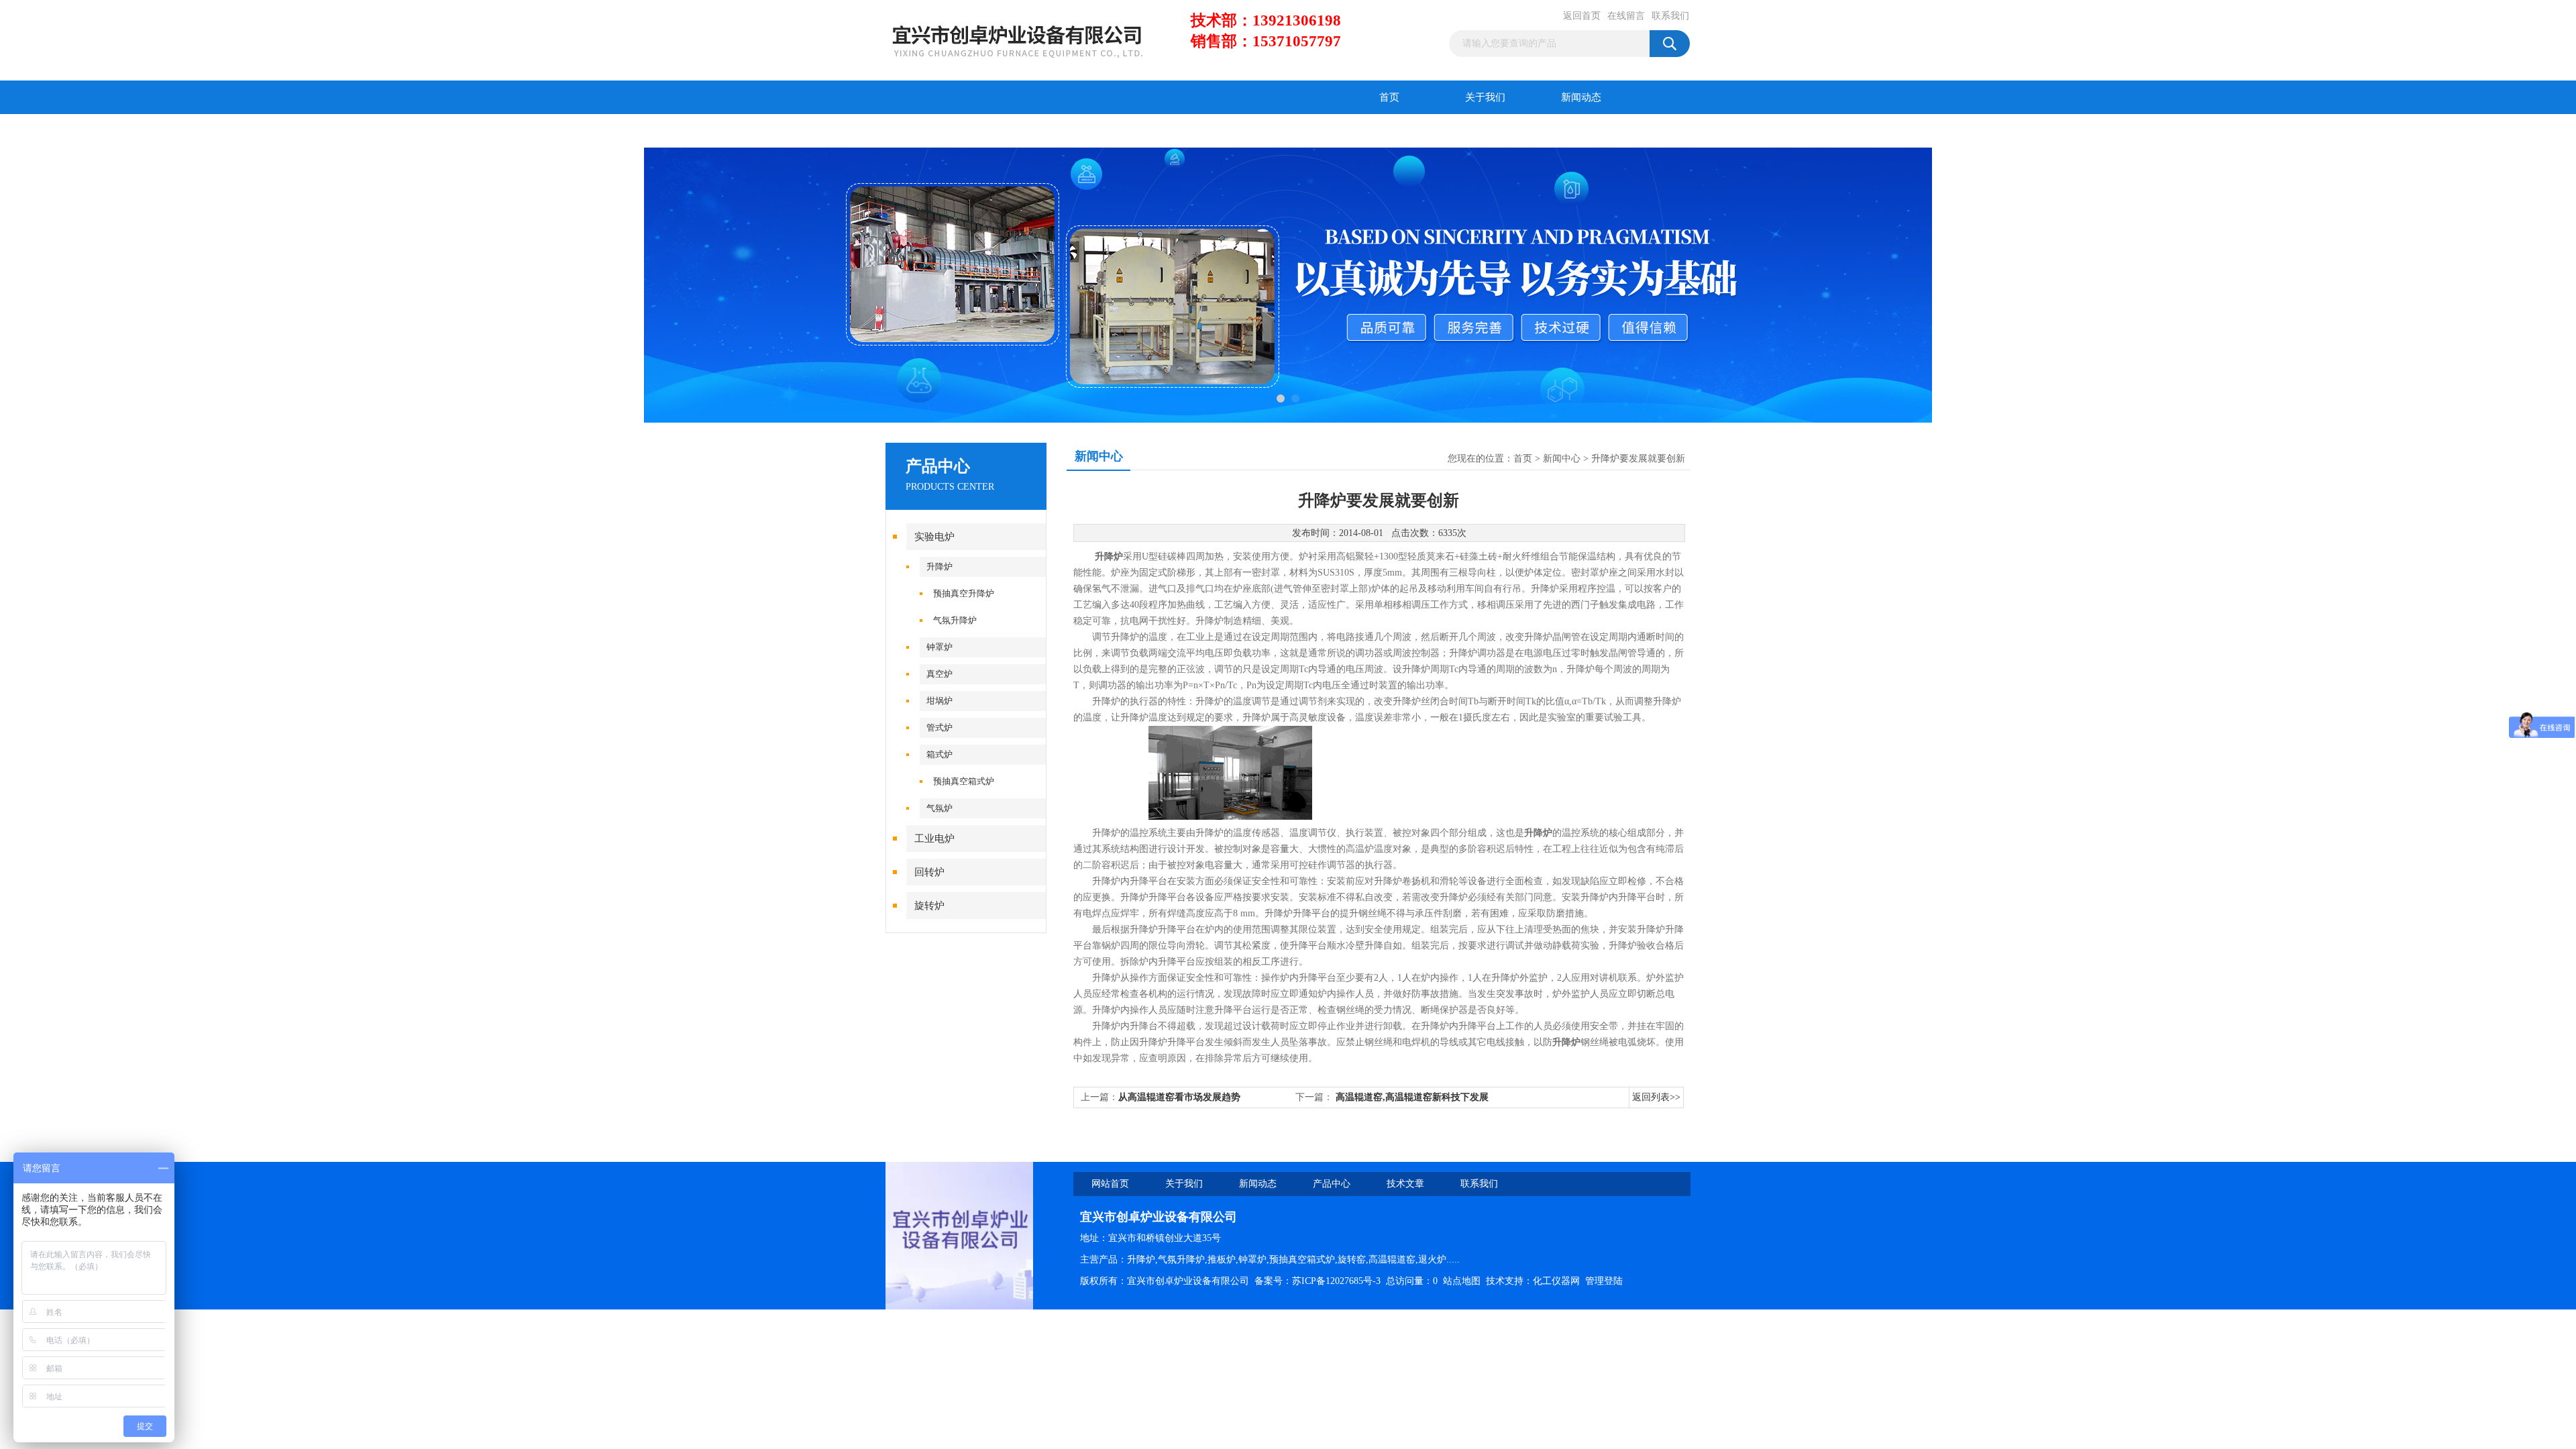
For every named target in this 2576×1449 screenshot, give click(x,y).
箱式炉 (940, 754)
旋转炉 (929, 906)
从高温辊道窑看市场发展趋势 (1179, 1097)
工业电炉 (934, 839)
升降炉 (940, 567)
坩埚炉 (940, 701)
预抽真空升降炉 (964, 593)
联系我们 (1670, 16)
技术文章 (1030, 131)
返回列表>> (1656, 1097)
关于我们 (1485, 97)
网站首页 (1110, 1184)
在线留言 (1626, 16)
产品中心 (934, 131)
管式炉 (940, 728)
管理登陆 (1604, 1281)
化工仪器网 (1556, 1281)
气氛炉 (940, 808)
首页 (1389, 97)
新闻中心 (1562, 459)
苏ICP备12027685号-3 (1336, 1281)
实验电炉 (934, 537)
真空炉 (940, 674)
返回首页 (1582, 16)
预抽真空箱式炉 (964, 781)
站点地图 (1462, 1281)
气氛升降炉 (955, 620)
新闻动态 (1581, 97)
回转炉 (929, 872)
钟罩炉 (940, 647)
